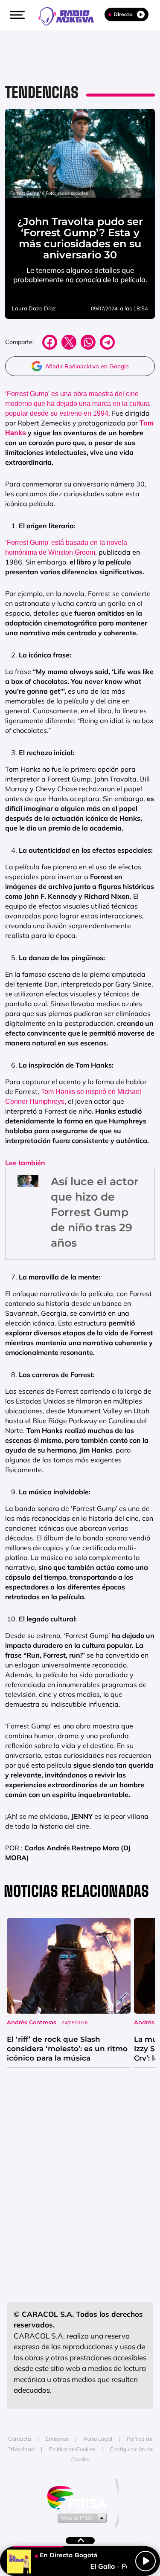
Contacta (20, 2439)
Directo (123, 14)
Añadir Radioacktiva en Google (87, 366)
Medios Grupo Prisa (80, 2518)
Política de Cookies (72, 2449)
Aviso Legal (98, 2439)
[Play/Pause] (145, 2561)
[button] (16, 15)
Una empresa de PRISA (80, 2497)
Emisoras (57, 2439)
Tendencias (42, 92)
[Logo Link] (70, 15)
